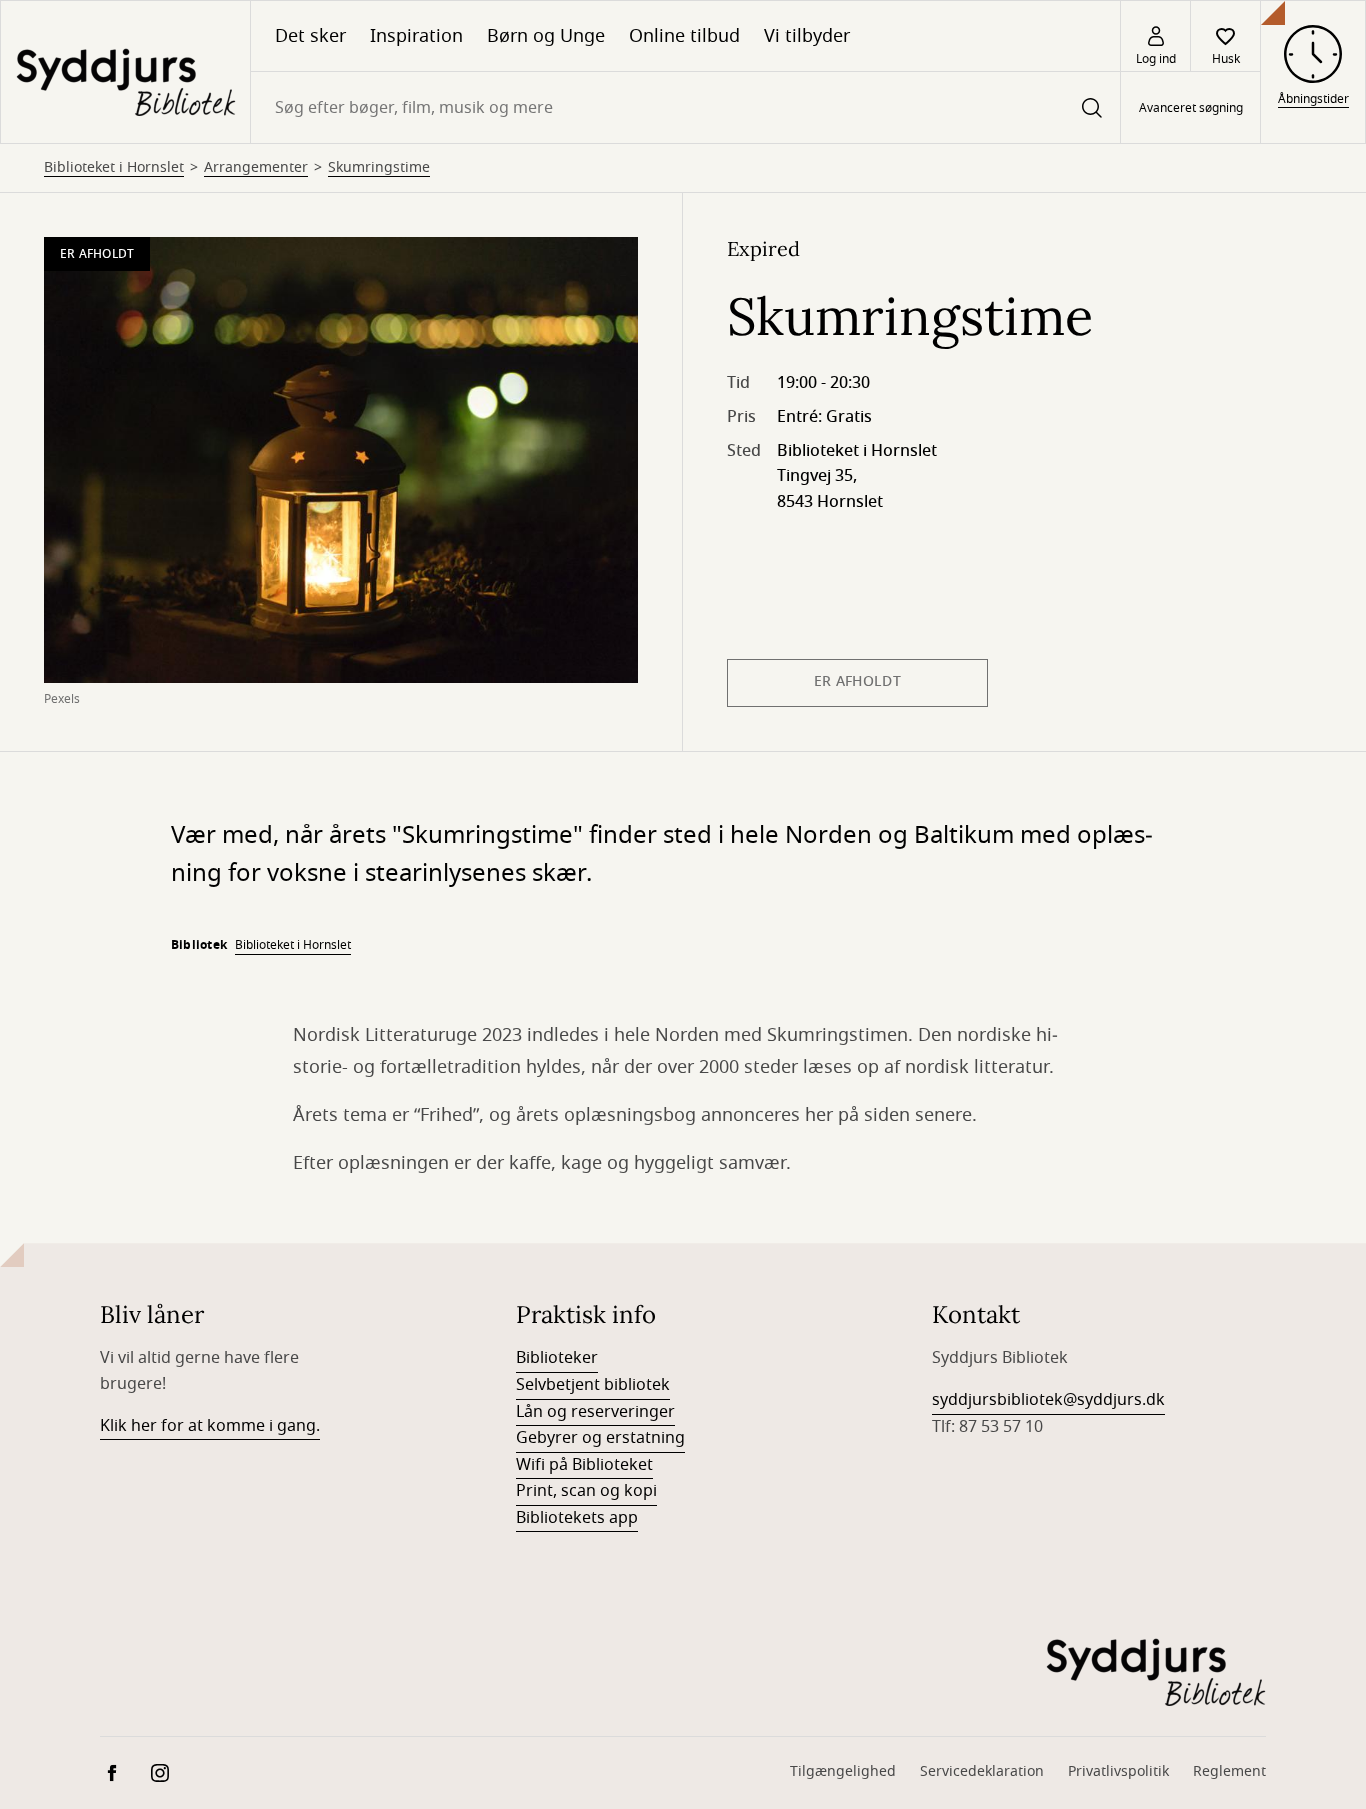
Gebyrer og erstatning (600, 1438)
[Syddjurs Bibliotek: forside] (125, 72)
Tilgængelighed (843, 1771)
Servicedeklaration (982, 1771)
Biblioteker (557, 1358)
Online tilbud (684, 36)
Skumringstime (379, 168)
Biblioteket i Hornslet (114, 168)
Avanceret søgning (1191, 108)
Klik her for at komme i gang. (210, 1426)
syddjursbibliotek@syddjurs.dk (1048, 1400)
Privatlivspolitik (1118, 1771)
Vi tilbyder (807, 36)
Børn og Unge (546, 36)
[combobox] (685, 107)
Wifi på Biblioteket (584, 1465)
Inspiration (416, 36)
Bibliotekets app (577, 1518)
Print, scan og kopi (586, 1491)
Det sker (310, 36)
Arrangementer (256, 168)
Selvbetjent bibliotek (593, 1385)
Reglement (1229, 1771)
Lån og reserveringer (595, 1412)
